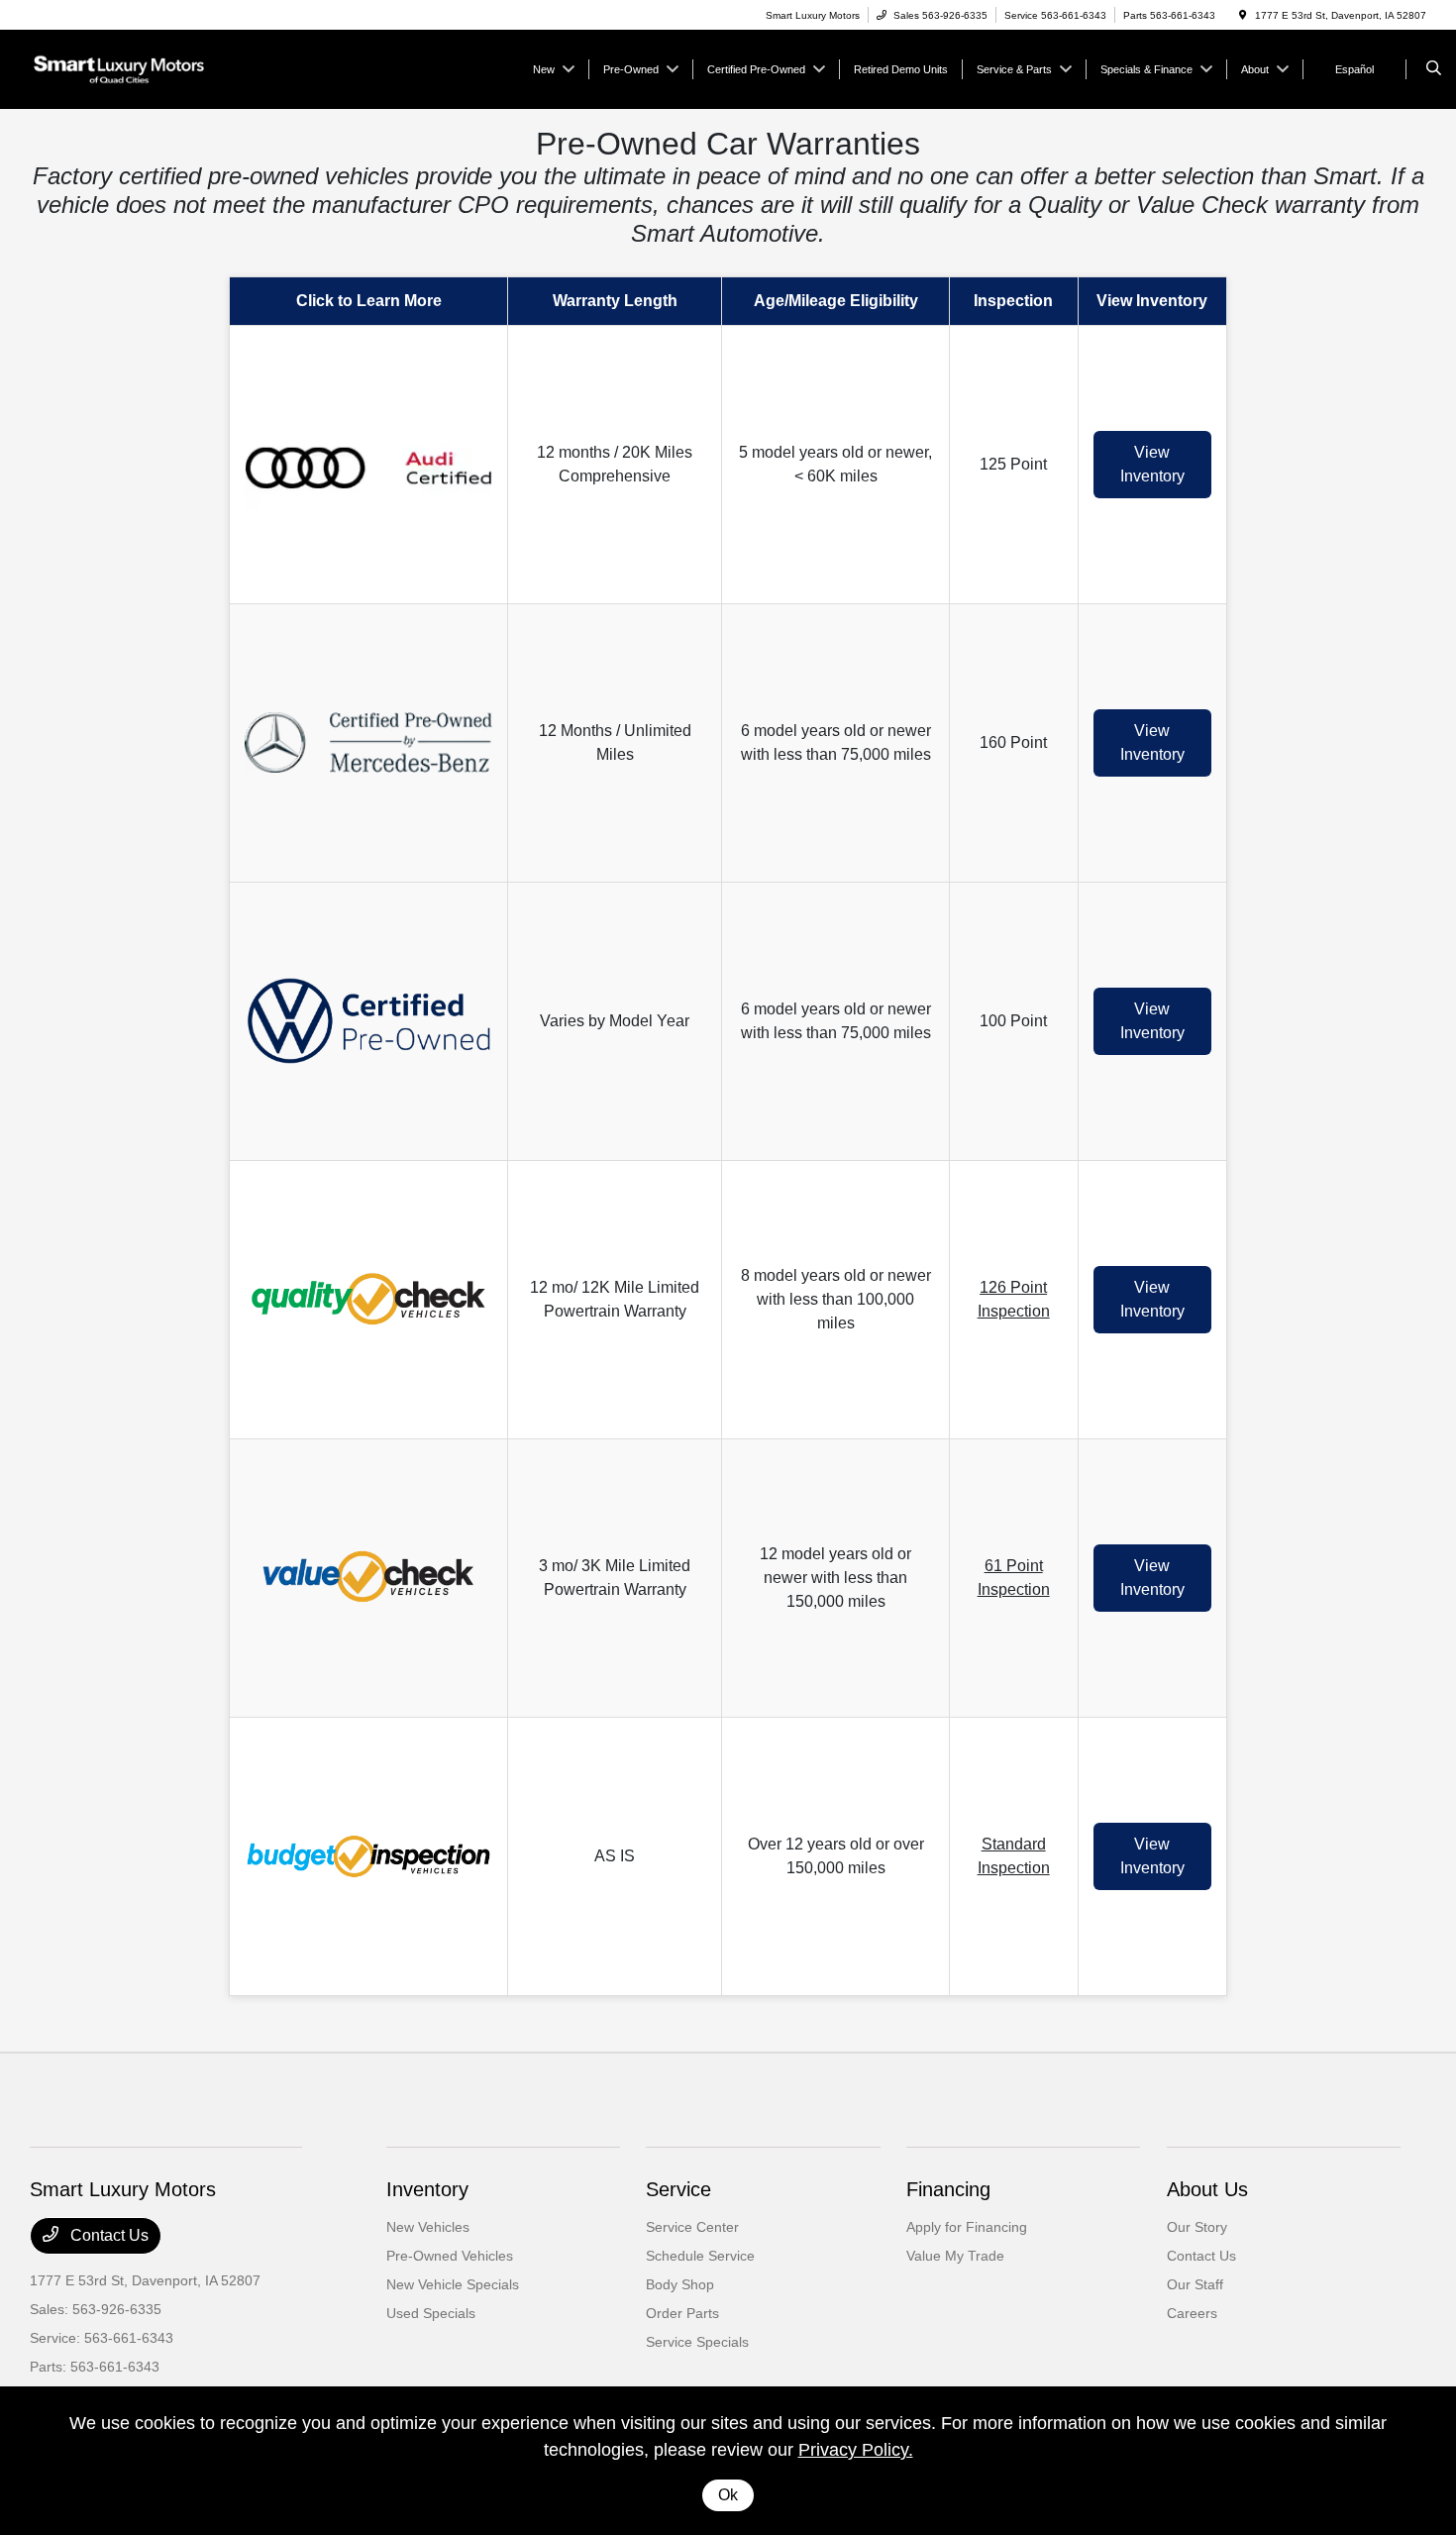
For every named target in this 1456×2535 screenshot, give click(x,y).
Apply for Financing (967, 2227)
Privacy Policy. (856, 2450)
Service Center (692, 2227)
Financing (948, 2189)
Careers (1192, 2313)
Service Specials (697, 2342)
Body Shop (680, 2284)
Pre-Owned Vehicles (450, 2256)
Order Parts (682, 2313)
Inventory (427, 2189)
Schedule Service (700, 2256)
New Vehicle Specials (453, 2284)
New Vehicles (428, 2227)
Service (678, 2189)
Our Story (1197, 2227)
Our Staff (1195, 2284)
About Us (1207, 2189)
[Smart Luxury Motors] (119, 68)
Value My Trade (955, 2256)
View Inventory (1152, 464)
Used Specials (431, 2313)
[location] (1243, 15)
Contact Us (107, 2235)
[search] (1434, 69)
